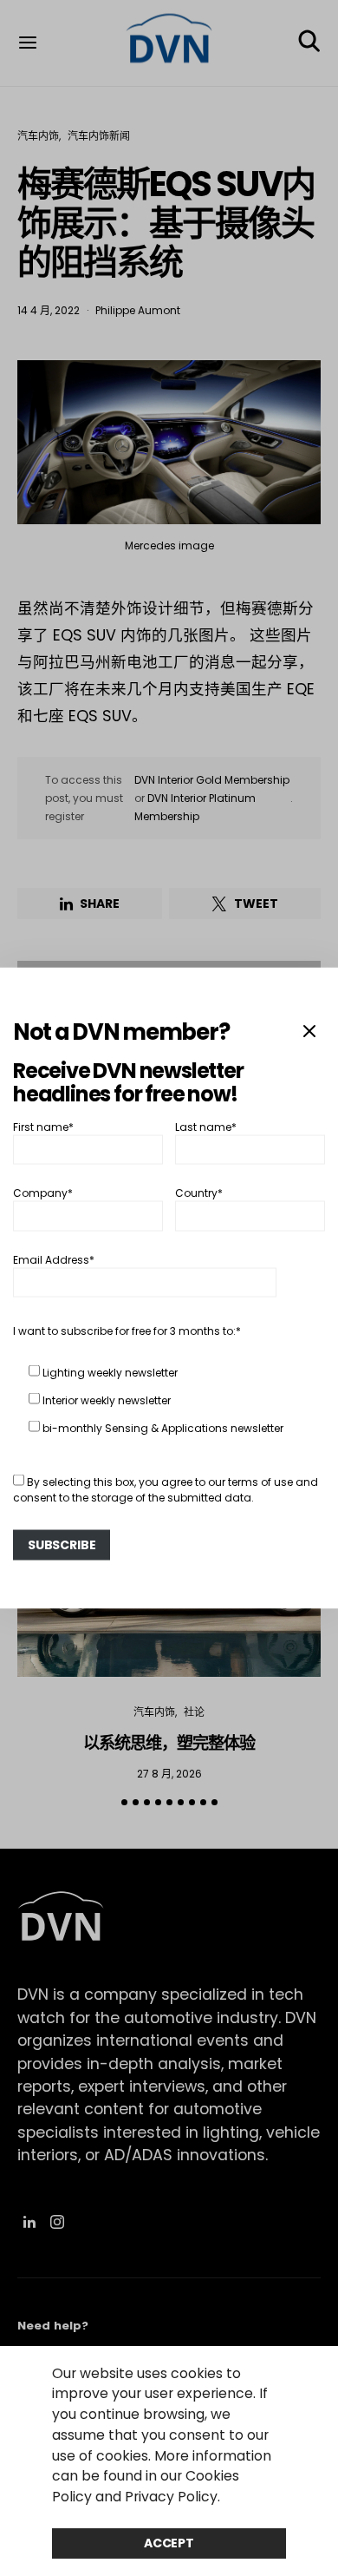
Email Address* (54, 1259)
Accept (169, 2543)
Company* (43, 1193)
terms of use (260, 1481)
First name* (43, 1126)
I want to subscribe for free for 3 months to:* (127, 1330)
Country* (199, 1193)
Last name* (206, 1126)
